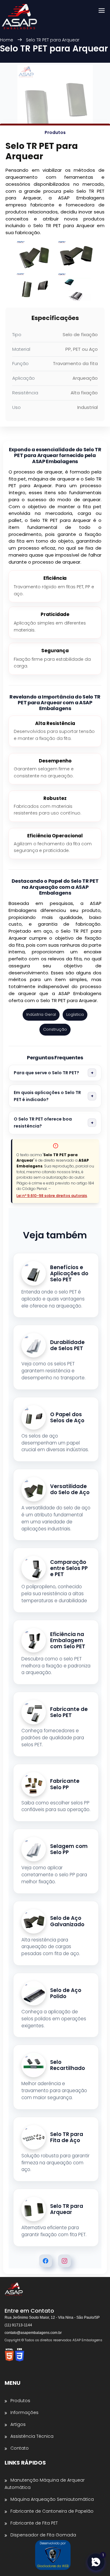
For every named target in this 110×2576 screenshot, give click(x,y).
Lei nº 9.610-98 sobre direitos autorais (52, 1196)
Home (7, 40)
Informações (24, 2412)
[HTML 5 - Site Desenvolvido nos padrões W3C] (10, 2355)
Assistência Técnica (32, 2436)
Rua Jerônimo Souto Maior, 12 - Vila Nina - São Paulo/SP (52, 2317)
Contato (20, 2448)
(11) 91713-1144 (18, 2325)
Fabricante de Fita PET (34, 2523)
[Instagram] (64, 2261)
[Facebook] (46, 2261)
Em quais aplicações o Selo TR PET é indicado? (47, 1096)
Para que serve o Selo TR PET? (46, 1073)
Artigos (18, 2424)
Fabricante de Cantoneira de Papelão (52, 2511)
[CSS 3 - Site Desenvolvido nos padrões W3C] (20, 2355)
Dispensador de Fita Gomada (43, 2535)
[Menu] (102, 11)
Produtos (20, 2401)
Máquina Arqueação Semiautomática (52, 2499)
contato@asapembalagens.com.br (33, 2333)
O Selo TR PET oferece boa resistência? (43, 1123)
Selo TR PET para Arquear (53, 40)
